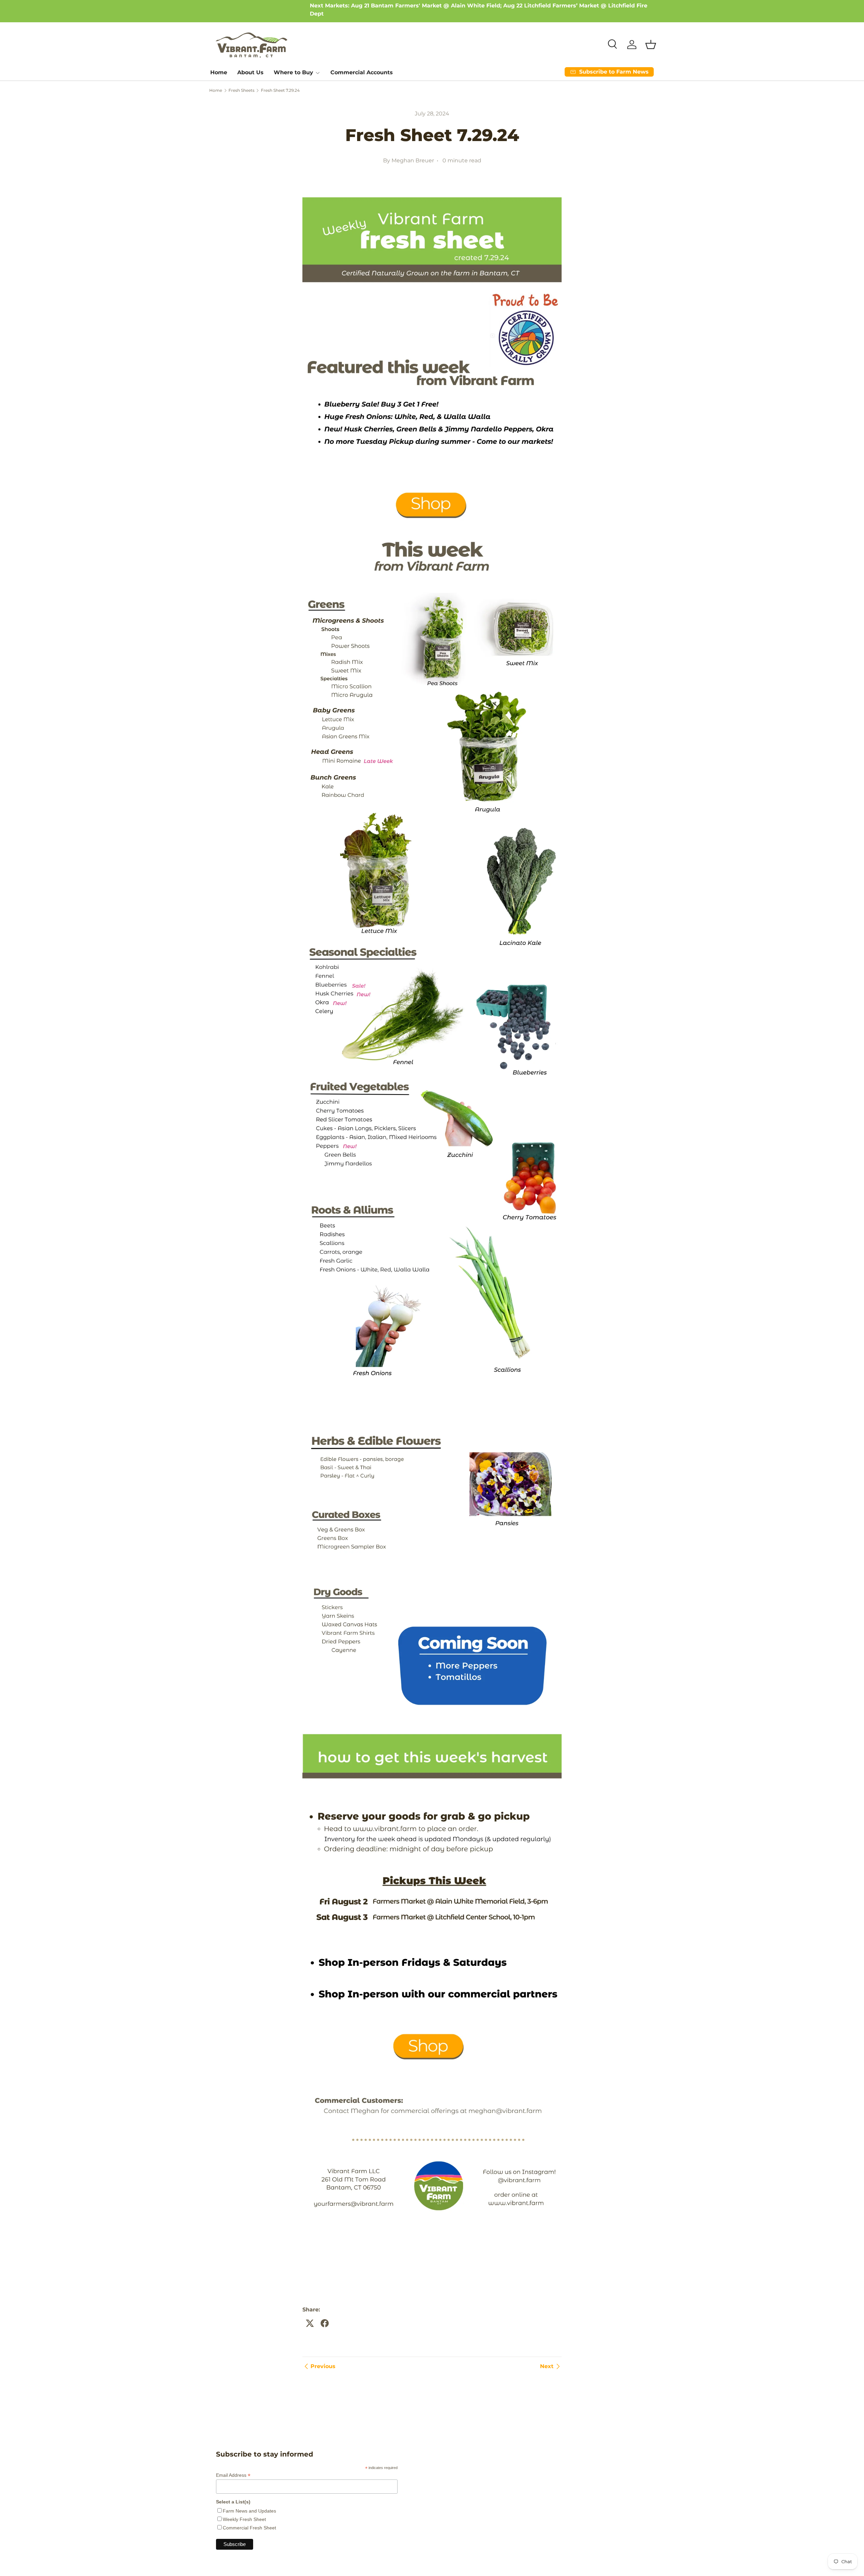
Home (219, 72)
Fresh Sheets (241, 90)
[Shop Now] (432, 196)
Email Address (233, 2475)
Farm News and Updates (249, 2511)
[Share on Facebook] (325, 2323)
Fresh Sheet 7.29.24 (280, 90)
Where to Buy (293, 72)
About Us (250, 72)
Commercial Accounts (362, 72)
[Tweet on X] (310, 2323)
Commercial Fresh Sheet (249, 2528)
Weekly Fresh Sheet (244, 2519)
